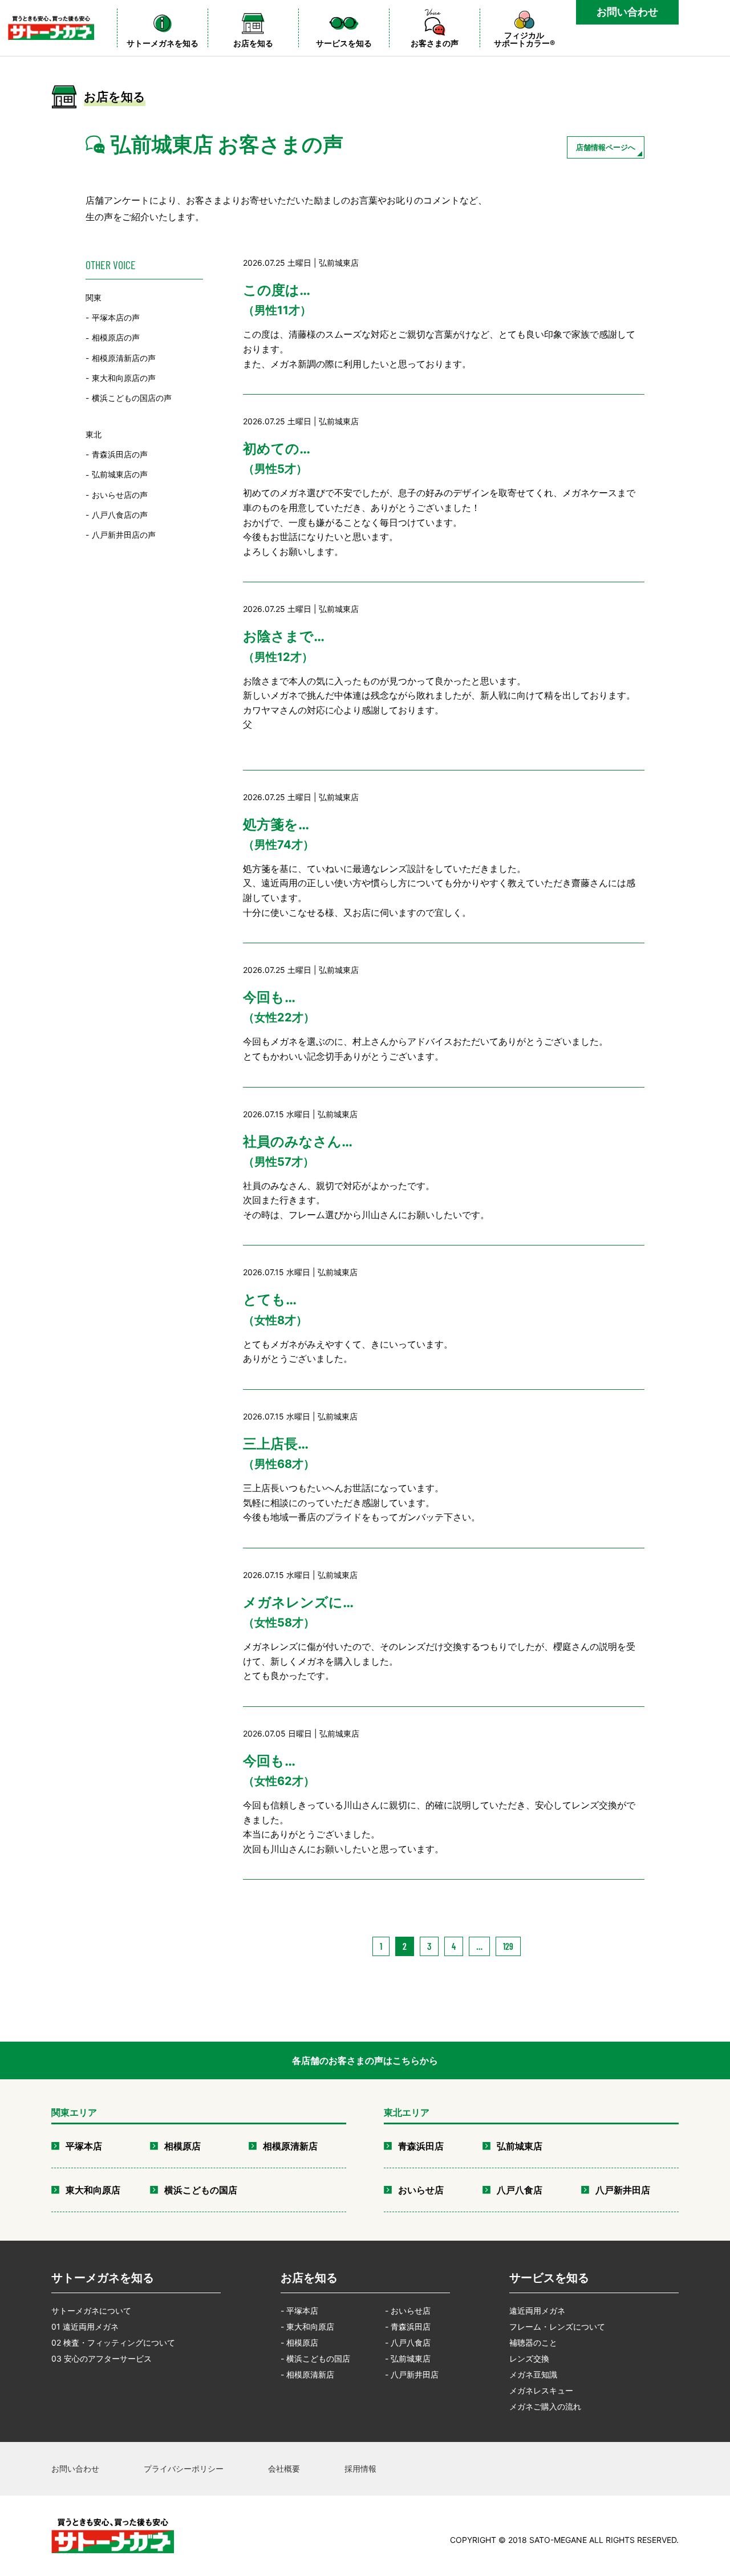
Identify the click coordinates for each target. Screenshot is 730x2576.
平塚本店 (84, 2146)
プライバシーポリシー (184, 2469)
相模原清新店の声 (124, 358)
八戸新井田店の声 (124, 535)
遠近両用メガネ (537, 2311)
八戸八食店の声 (120, 515)
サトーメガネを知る (103, 2278)
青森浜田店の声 (120, 454)
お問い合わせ (627, 12)
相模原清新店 (290, 2146)
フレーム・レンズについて (557, 2326)
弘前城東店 (520, 2146)
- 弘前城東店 (408, 2358)
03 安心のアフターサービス (102, 2358)
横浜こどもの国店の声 (132, 398)
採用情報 (360, 2469)
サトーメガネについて (91, 2311)
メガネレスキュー (541, 2390)
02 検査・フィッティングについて (113, 2342)
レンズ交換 (529, 2358)
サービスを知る (549, 2278)
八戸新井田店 (623, 2190)
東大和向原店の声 (124, 378)
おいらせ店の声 (120, 495)
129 (508, 1946)
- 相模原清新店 (307, 2374)
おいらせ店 (421, 2190)
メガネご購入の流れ (545, 2406)
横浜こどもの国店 (201, 2190)
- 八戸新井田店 (412, 2374)
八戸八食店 (520, 2190)
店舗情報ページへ (606, 147)
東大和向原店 (93, 2190)
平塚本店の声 (116, 317)
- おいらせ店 (408, 2311)
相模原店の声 (116, 338)
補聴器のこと (533, 2342)
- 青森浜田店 (408, 2326)
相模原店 (182, 2146)
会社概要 (284, 2469)
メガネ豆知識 (533, 2374)
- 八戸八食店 (408, 2342)
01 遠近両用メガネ (85, 2326)
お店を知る (309, 2278)
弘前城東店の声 (120, 475)
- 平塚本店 (299, 2311)
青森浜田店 (421, 2146)
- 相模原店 (299, 2342)
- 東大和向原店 (307, 2326)
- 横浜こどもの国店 (315, 2358)
